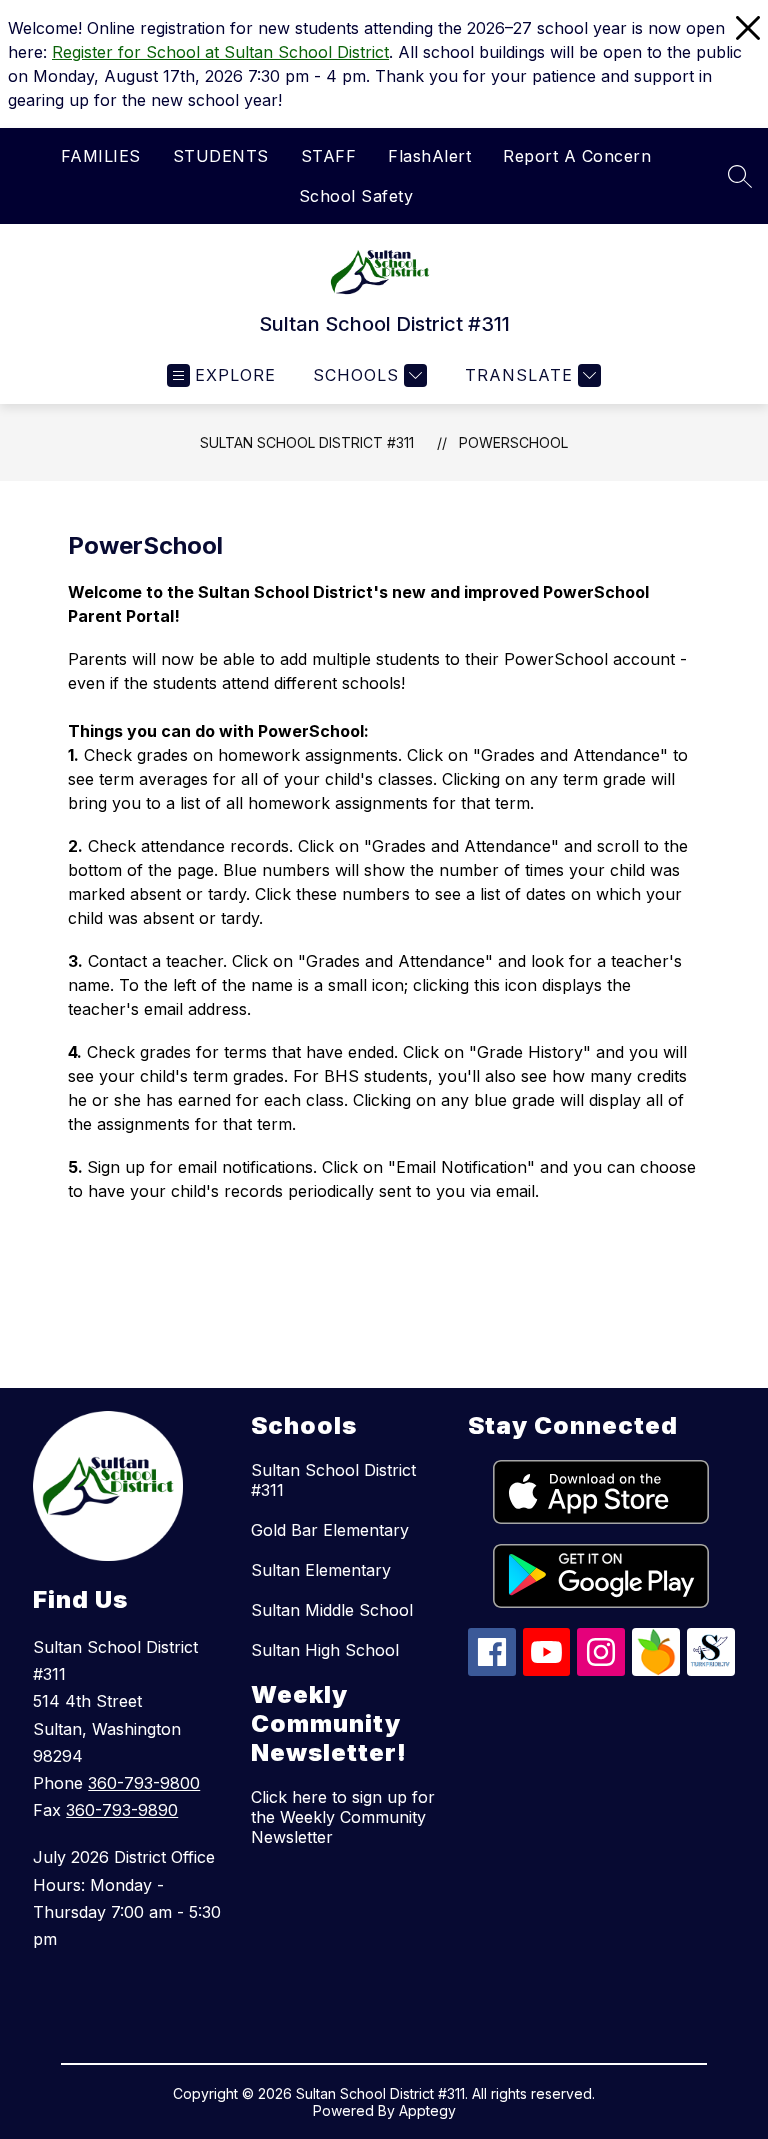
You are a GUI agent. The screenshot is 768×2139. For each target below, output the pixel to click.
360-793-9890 (122, 1810)
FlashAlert (429, 156)
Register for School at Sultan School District (220, 52)
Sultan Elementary (321, 1570)
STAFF (329, 156)
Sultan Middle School (332, 1610)
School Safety (356, 196)
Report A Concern (577, 156)
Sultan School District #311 (307, 442)
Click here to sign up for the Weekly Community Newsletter (343, 1817)
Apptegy (427, 2110)
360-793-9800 (144, 1783)
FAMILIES (101, 156)
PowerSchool (513, 442)
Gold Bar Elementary (330, 1530)
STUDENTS (221, 156)
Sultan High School (325, 1650)
